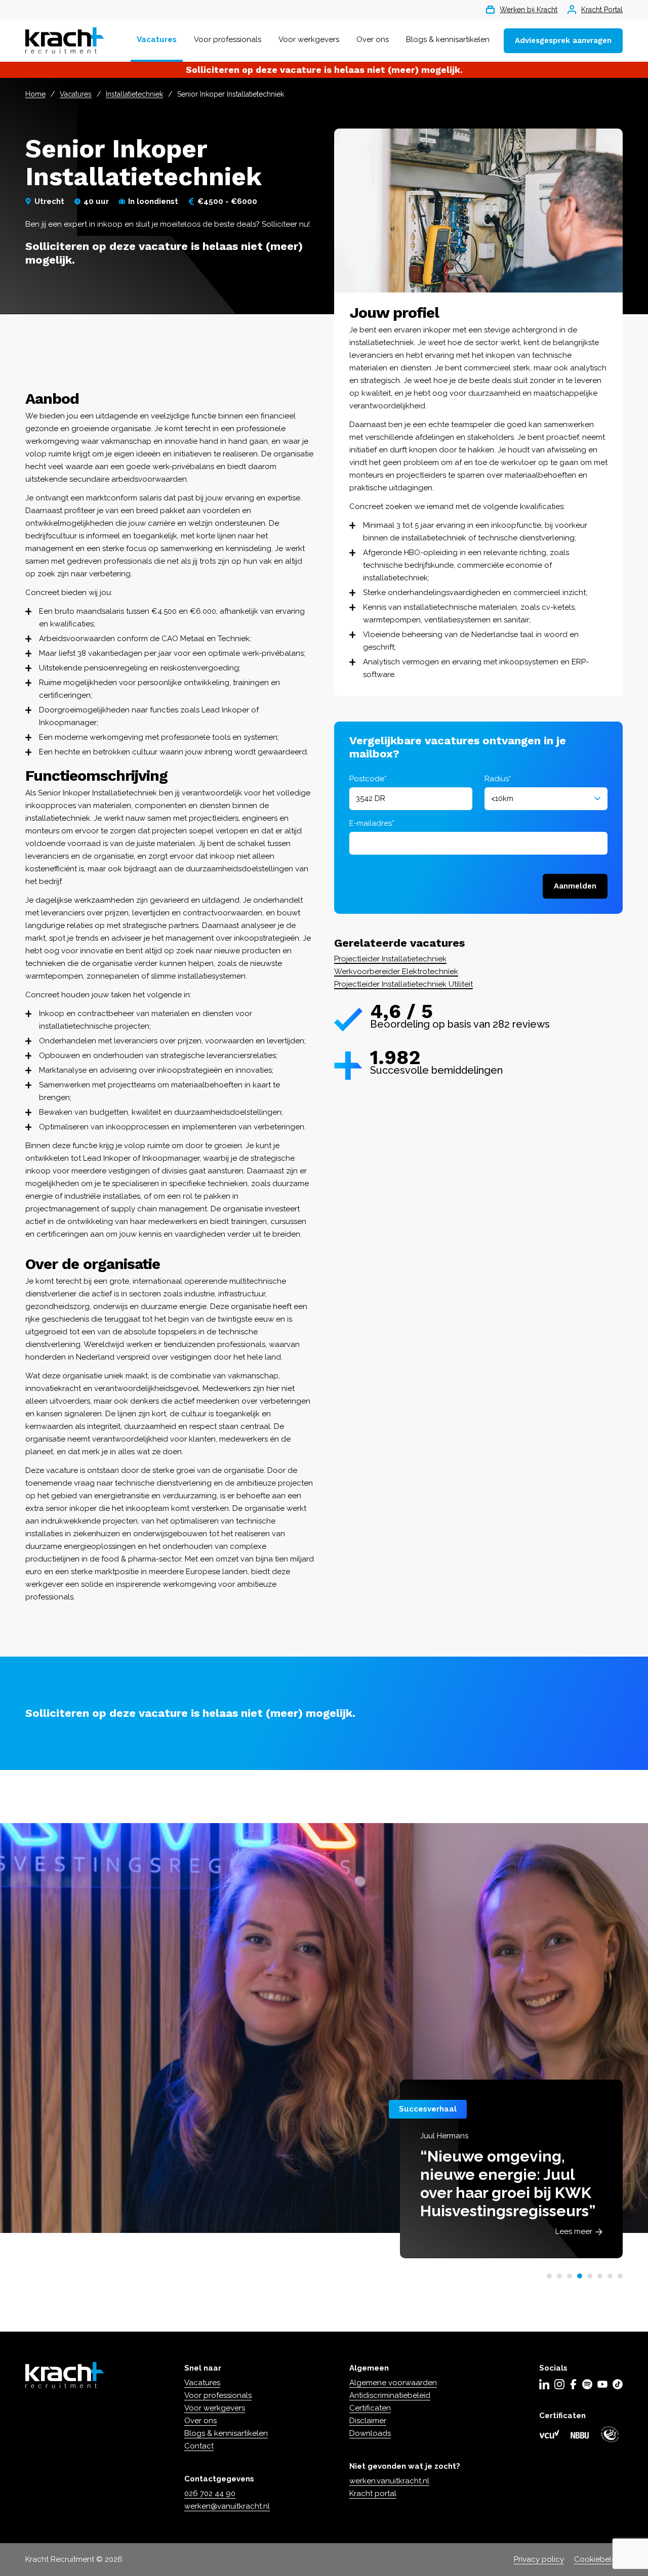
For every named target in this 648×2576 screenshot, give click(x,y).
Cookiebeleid (598, 2559)
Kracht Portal (602, 10)
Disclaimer (368, 2421)
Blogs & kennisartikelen (448, 39)
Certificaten (370, 2408)
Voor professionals (228, 39)
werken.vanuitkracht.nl (389, 2481)
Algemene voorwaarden (393, 2383)
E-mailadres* (372, 823)
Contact (199, 2446)
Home (35, 94)
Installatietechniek (134, 94)
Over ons (373, 39)
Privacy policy (539, 2559)
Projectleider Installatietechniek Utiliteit (403, 984)
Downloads (370, 2433)
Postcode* (368, 779)
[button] (549, 2276)
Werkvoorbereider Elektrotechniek (396, 972)
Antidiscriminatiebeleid (390, 2395)
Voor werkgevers (309, 39)
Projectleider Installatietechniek (390, 959)
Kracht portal (373, 2494)
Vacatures (157, 39)
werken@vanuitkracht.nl (227, 2506)
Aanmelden (575, 886)
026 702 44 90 (210, 2494)
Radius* (498, 779)
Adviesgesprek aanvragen (563, 40)
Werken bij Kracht (529, 10)
